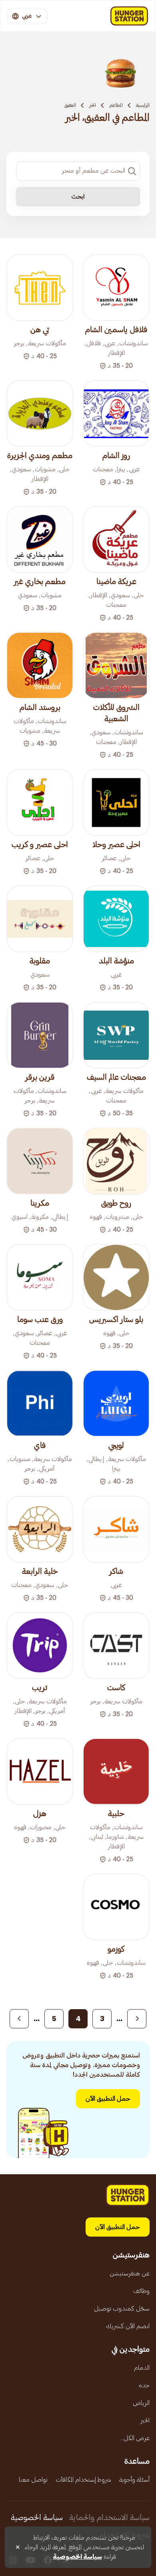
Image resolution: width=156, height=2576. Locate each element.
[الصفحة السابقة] (137, 2019)
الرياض (141, 2403)
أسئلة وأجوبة (134, 2480)
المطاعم (116, 105)
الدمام (142, 2368)
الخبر (93, 105)
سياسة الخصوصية (37, 2518)
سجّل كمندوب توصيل (122, 2309)
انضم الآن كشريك (128, 2326)
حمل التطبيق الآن (108, 2099)
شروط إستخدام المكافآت (83, 2480)
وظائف (141, 2291)
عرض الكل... (135, 2438)
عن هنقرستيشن (130, 2273)
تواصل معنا (33, 2480)
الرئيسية (143, 105)
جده (144, 2385)
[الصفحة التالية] (19, 2019)
